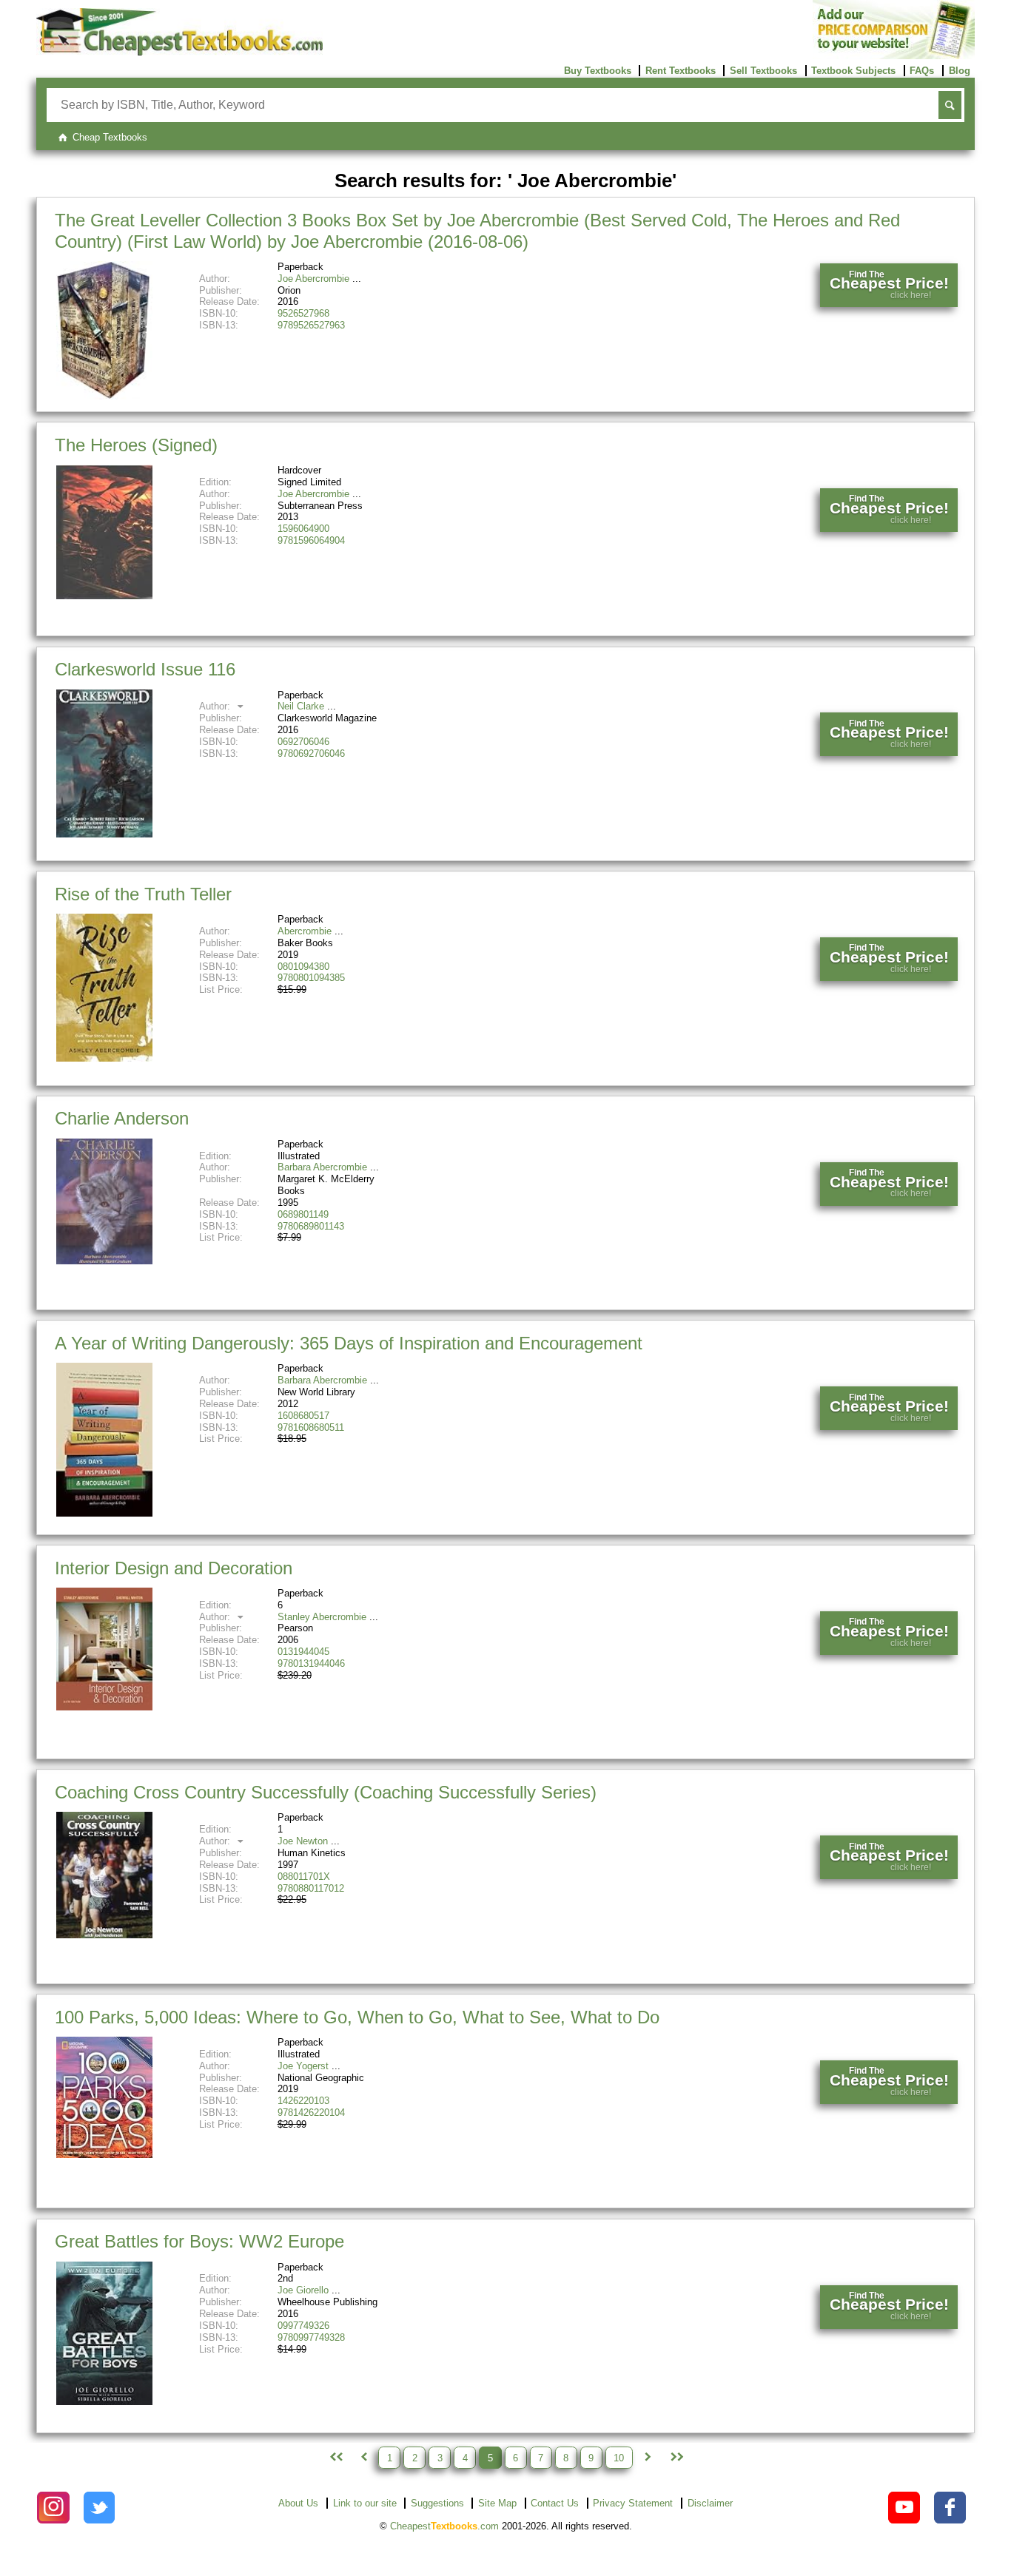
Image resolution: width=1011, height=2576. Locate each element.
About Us (298, 2503)
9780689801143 (311, 1226)
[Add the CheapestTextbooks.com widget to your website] (894, 56)
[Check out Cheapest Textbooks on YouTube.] (904, 2508)
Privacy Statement (633, 2503)
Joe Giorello (303, 2290)
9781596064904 (311, 540)
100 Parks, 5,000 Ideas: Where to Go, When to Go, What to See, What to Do (357, 2017)
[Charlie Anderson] (104, 1261)
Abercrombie (305, 931)
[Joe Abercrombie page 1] (335, 2458)
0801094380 (303, 967)
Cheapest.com (444, 2526)
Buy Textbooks (598, 71)
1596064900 (303, 529)
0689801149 (303, 1214)
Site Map (497, 2503)
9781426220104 (311, 2113)
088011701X (304, 1877)
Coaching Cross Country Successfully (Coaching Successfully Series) (326, 1792)
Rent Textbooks (681, 71)
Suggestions (437, 2503)
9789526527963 (311, 325)
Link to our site (365, 2503)
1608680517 (303, 1416)
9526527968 (303, 313)
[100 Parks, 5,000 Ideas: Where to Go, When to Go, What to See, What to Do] (104, 2155)
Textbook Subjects (853, 71)
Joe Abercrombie (313, 279)
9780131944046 (311, 1663)
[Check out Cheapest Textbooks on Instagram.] (53, 2508)
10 (619, 2457)
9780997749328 (311, 2337)
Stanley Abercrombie (322, 1617)
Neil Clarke (301, 706)
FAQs (922, 71)
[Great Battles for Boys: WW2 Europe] (104, 2402)
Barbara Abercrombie (322, 1167)
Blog (960, 71)
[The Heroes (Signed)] (104, 596)
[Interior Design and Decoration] (104, 1707)
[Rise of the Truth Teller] (104, 1058)
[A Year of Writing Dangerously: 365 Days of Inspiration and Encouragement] (104, 1513)
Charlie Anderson (122, 1118)
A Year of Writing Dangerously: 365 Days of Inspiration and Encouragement (349, 1343)
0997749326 (303, 2326)
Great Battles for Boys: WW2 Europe (199, 2241)
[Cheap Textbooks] (179, 52)
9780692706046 (311, 753)
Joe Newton (303, 1841)
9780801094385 (311, 978)
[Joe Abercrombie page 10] (676, 2458)
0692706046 (303, 742)
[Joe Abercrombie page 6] (648, 2458)
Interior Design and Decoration (174, 1568)
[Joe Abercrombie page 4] (363, 2458)
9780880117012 (311, 1888)
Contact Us (555, 2503)
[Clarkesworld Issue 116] (104, 834)
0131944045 (303, 1652)
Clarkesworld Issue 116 (145, 669)
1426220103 (303, 2101)
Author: (216, 706)
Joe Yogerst (303, 2066)
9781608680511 (311, 1427)
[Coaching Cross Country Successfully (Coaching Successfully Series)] (104, 1935)
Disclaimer (710, 2503)
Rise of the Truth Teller (143, 894)
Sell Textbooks (763, 71)
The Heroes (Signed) (136, 445)
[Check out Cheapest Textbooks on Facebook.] (950, 2508)
